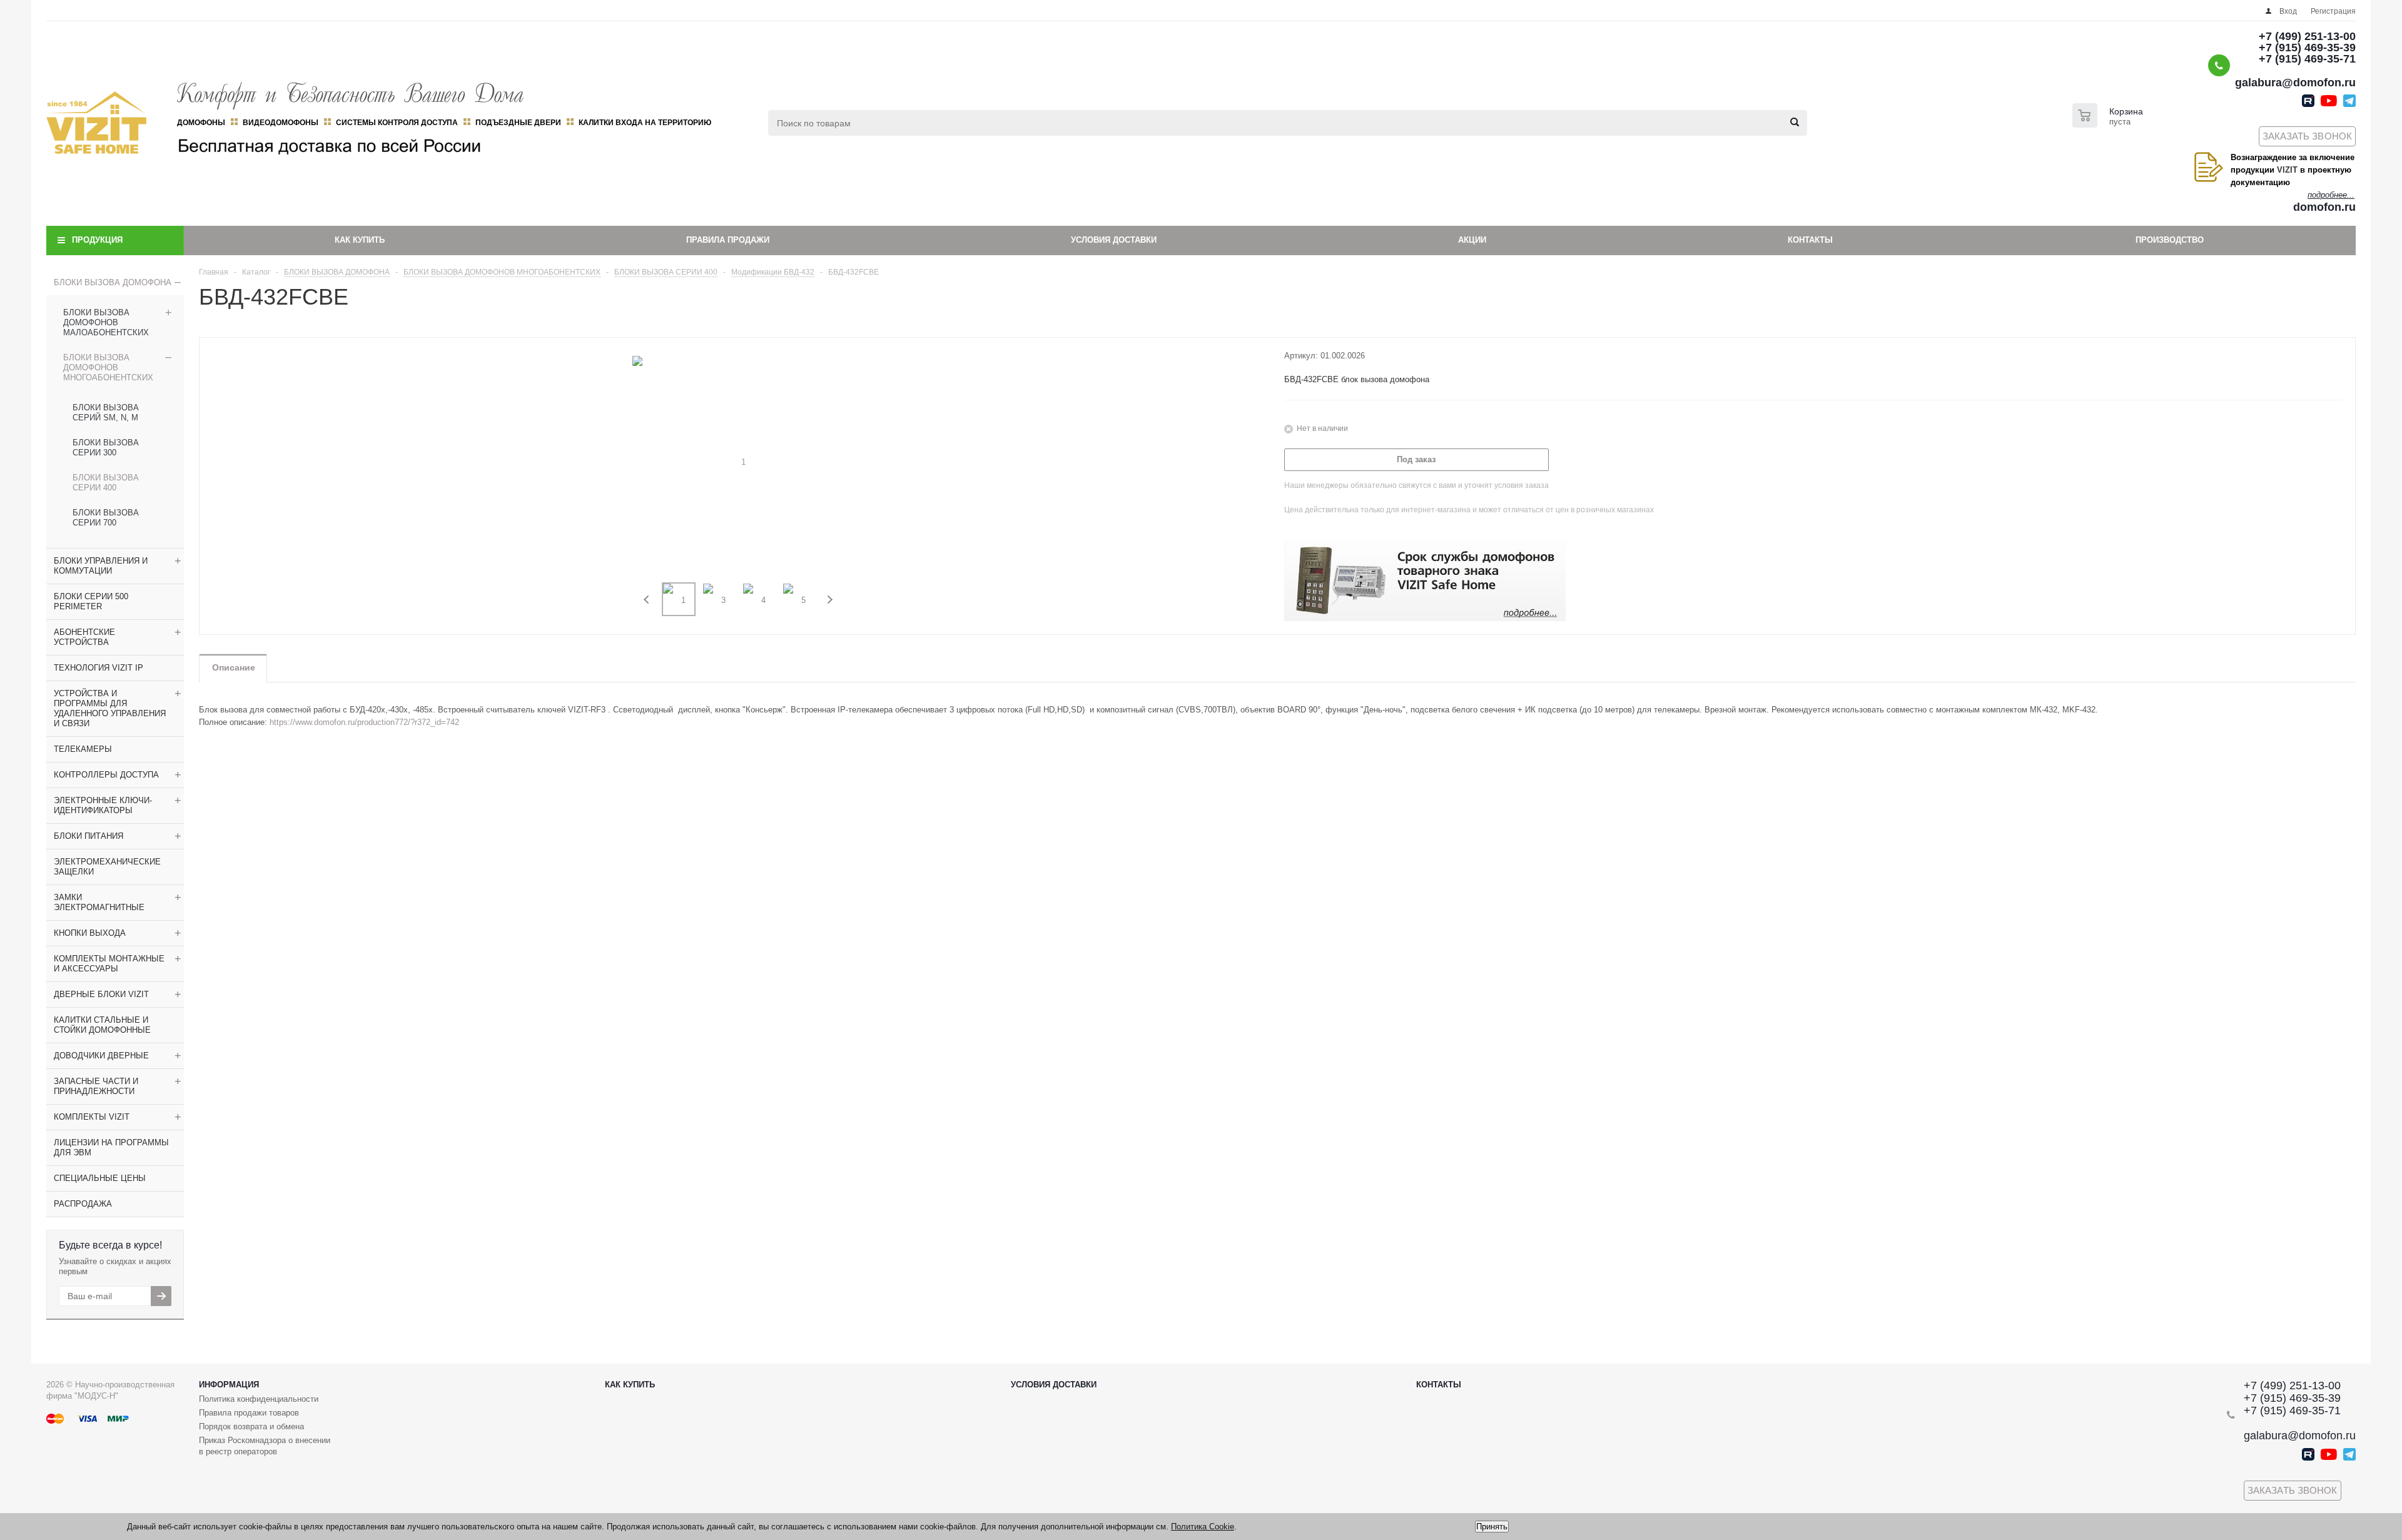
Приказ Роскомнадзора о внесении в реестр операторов (265, 1446)
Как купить (360, 240)
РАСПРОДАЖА (83, 1204)
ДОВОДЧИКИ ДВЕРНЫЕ (101, 1056)
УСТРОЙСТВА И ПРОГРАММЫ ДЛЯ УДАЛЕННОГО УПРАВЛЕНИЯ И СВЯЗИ (110, 708)
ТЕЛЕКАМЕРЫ (83, 749)
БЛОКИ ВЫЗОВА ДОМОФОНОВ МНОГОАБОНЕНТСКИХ (108, 367)
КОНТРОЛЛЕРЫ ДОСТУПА (106, 775)
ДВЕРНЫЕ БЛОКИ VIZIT (101, 994)
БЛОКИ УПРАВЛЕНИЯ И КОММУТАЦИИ (101, 566)
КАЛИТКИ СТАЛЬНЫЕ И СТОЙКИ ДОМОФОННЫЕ (102, 1025)
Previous (647, 600)
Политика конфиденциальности (259, 1399)
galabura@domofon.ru (2295, 83)
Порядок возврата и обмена (251, 1426)
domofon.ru (2324, 207)
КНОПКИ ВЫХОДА (90, 933)
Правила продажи (728, 240)
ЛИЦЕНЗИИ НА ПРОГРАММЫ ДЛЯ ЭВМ (111, 1147)
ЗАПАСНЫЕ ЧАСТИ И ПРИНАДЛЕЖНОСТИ (96, 1086)
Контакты (1810, 240)
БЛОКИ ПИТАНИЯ (89, 836)
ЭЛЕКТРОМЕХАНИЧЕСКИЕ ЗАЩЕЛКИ (107, 867)
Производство (2170, 240)
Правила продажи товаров (249, 1413)
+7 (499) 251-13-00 (2307, 36)
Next (830, 600)
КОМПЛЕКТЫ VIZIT (92, 1117)
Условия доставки (1114, 240)
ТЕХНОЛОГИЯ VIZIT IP (99, 668)
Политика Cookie (1203, 1527)
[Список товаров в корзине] (2109, 124)
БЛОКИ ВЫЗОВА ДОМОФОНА (113, 282)
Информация (229, 1385)
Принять (1492, 1527)
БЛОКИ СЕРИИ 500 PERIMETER (91, 601)
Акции (1472, 240)
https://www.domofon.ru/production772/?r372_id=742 (364, 722)
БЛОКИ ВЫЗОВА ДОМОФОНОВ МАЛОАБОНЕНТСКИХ (106, 322)
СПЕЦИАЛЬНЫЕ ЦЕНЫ (100, 1178)
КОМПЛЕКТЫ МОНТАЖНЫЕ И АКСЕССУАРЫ (109, 964)
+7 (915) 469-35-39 (2307, 48)
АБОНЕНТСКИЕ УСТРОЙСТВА (84, 637)
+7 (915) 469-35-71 (2307, 59)
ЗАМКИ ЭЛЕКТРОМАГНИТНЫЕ (99, 902)
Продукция (97, 240)
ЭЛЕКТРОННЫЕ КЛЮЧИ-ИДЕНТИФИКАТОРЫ (103, 805)
